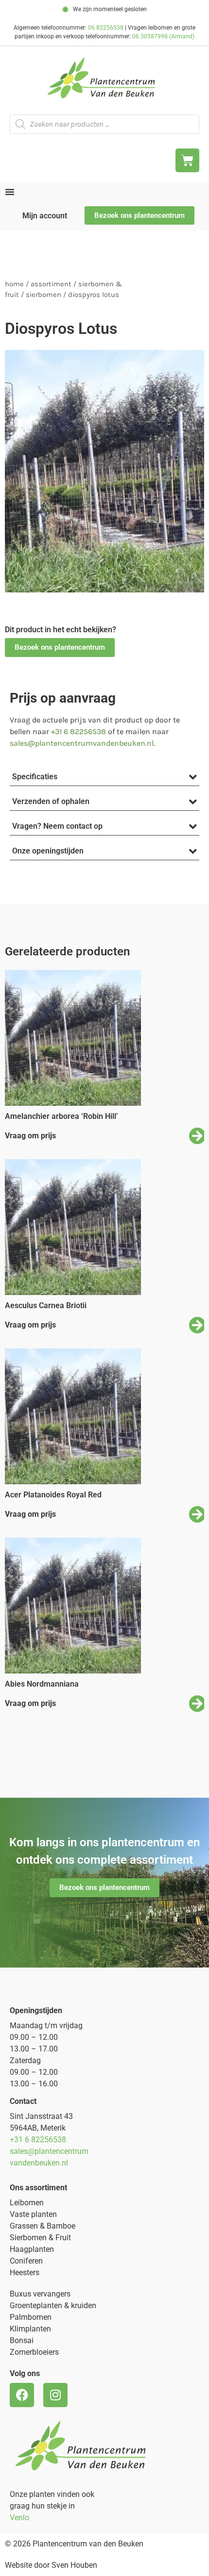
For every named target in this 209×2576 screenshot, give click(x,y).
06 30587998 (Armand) (163, 36)
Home (14, 284)
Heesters (25, 2272)
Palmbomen (31, 2317)
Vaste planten (33, 2214)
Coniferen (26, 2261)
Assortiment (51, 284)
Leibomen (27, 2203)
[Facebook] (22, 2395)
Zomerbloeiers (34, 2352)
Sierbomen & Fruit (40, 2238)
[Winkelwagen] (187, 160)
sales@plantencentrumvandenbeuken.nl (82, 743)
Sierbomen (44, 295)
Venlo (19, 2518)
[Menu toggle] (10, 192)
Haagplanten (32, 2249)
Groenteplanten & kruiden (53, 2305)
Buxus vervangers (40, 2294)
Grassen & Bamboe (43, 2226)
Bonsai (22, 2340)
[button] (60, 648)
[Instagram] (55, 2395)
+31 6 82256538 (78, 731)
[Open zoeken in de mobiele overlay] (104, 124)
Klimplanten (30, 2329)
